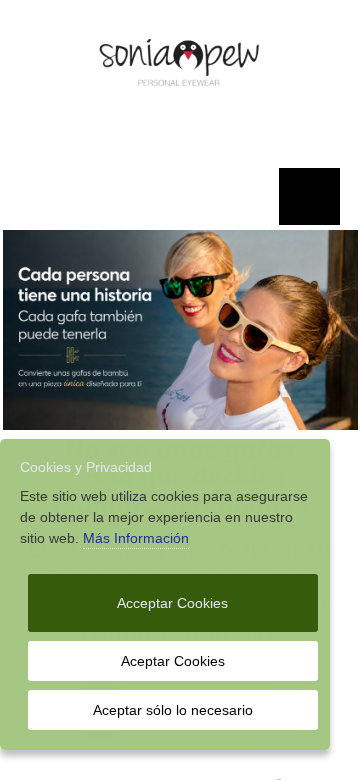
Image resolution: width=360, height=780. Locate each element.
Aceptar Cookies (173, 661)
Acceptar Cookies (172, 603)
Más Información (136, 538)
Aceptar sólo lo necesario (173, 710)
